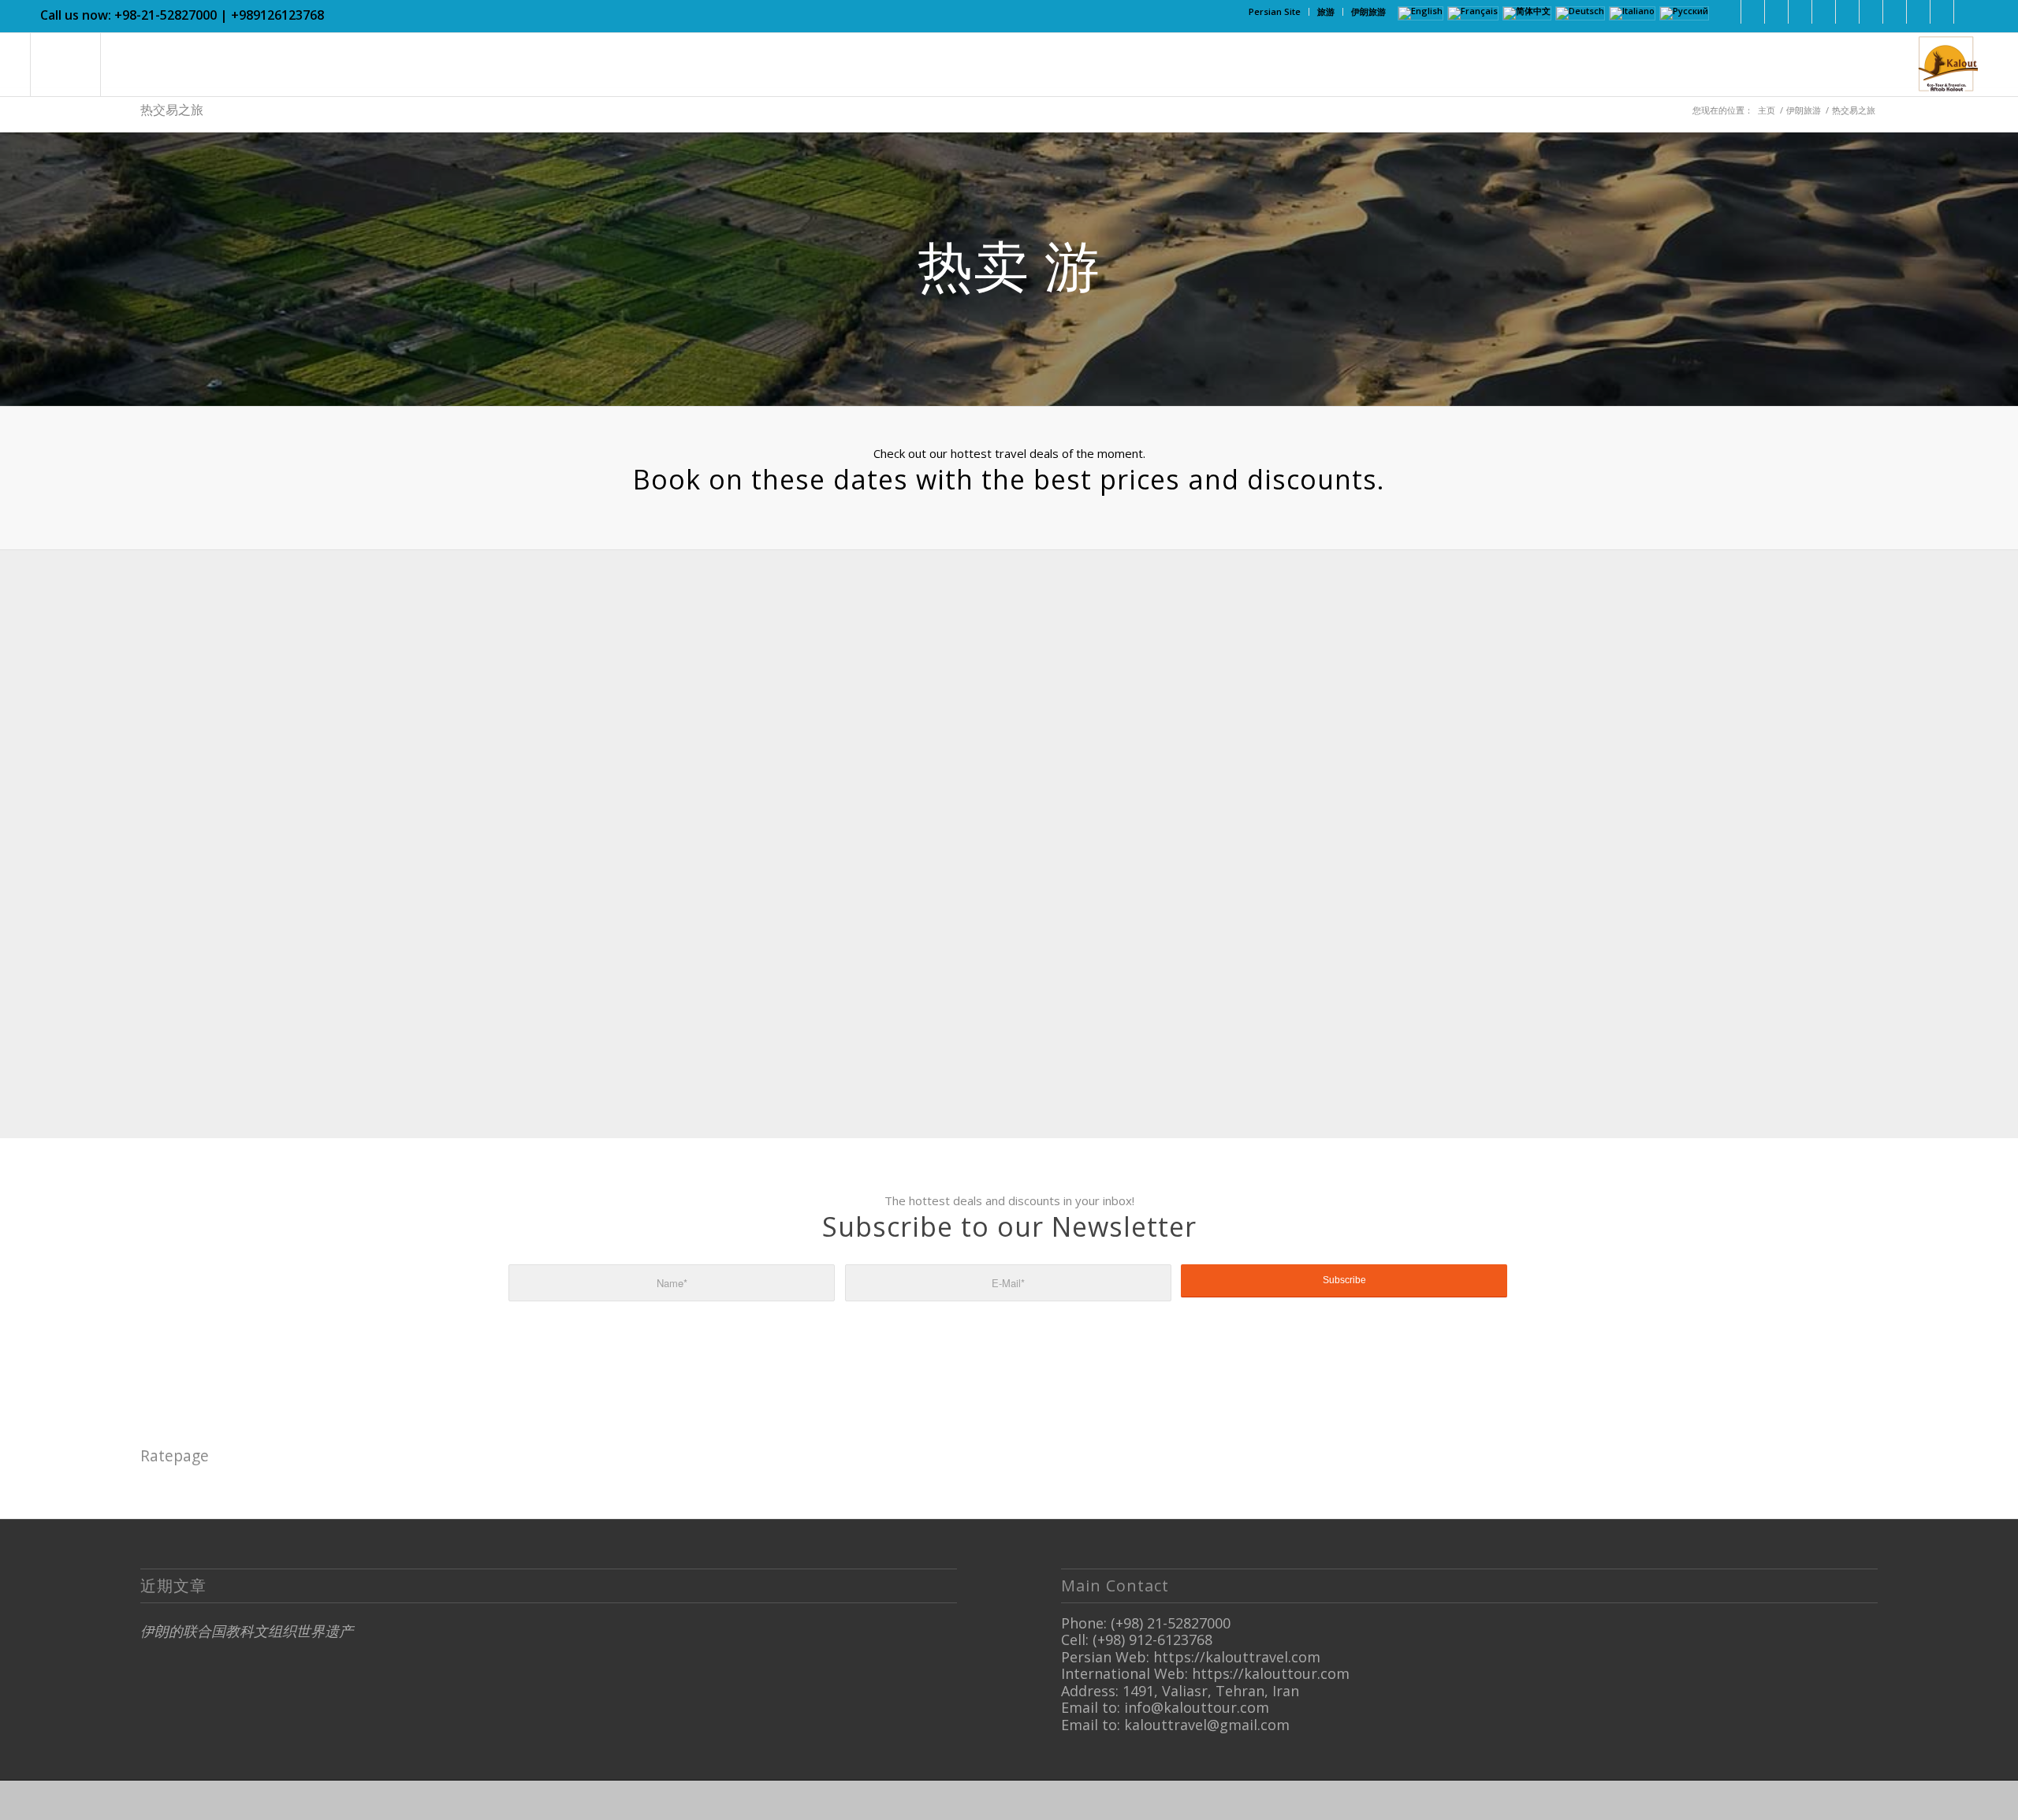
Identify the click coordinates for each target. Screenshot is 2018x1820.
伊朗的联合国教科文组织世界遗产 (247, 1631)
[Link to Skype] (1871, 12)
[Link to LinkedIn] (1753, 12)
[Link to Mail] (1942, 12)
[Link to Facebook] (1729, 12)
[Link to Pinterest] (1824, 12)
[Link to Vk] (1966, 12)
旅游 (1326, 11)
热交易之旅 (172, 110)
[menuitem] (1275, 12)
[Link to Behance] (1918, 12)
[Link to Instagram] (1800, 12)
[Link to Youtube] (1847, 12)
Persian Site (1275, 11)
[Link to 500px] (1895, 12)
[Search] (65, 65)
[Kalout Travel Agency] (1946, 65)
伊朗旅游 (1368, 11)
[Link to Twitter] (1776, 12)
